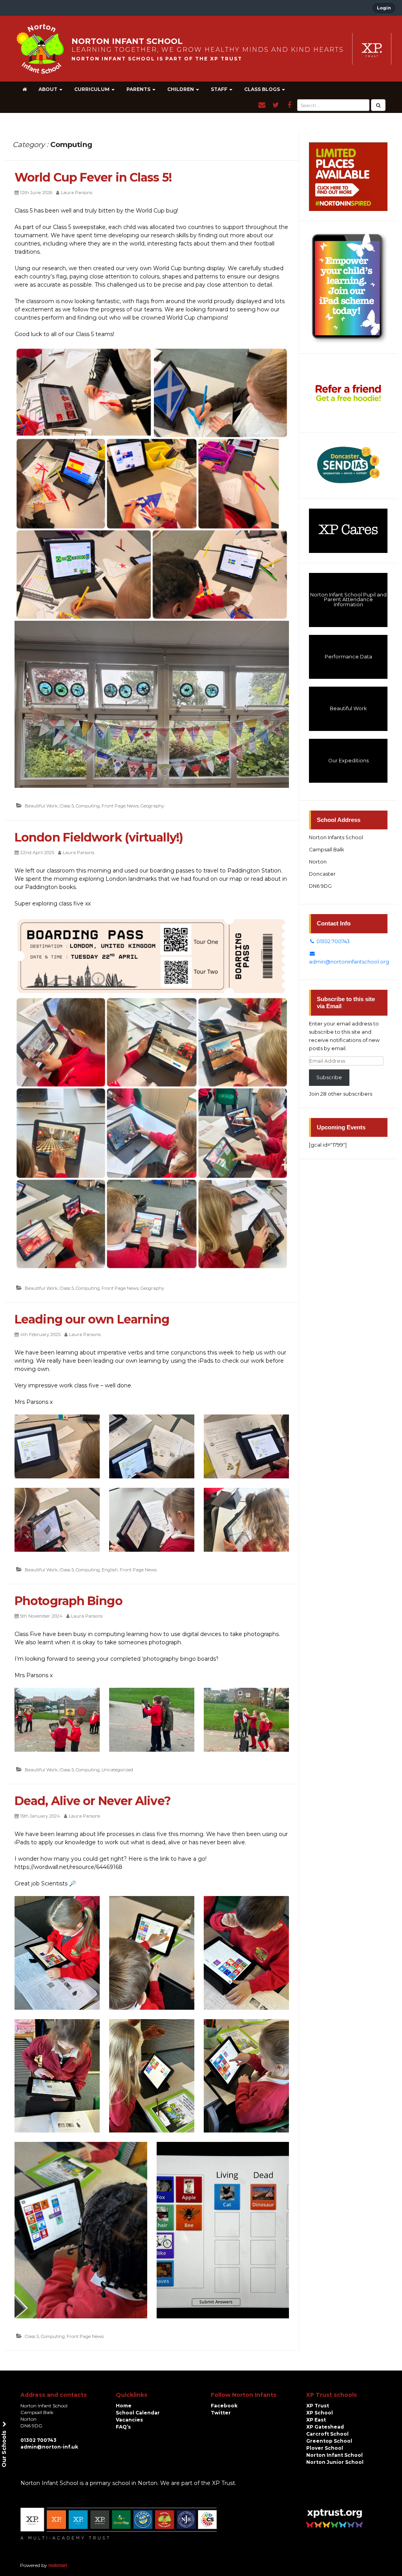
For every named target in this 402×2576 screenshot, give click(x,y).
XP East (316, 2420)
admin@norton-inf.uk (49, 2447)
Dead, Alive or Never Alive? (93, 1801)
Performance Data (348, 657)
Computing (88, 806)
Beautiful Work (41, 806)
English (110, 1570)
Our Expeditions (348, 761)
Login (384, 8)
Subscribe (329, 1077)
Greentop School (329, 2441)
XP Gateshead (325, 2427)
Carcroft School (327, 2434)
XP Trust (318, 2406)
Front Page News (120, 806)
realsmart (58, 2565)
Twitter (221, 2413)
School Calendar (138, 2413)
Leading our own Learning (92, 1319)
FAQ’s (123, 2427)
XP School (320, 2413)
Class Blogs (263, 89)
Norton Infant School (334, 2455)
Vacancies (129, 2420)
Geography (152, 806)
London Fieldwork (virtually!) (99, 837)
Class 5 (67, 806)
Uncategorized (117, 1770)
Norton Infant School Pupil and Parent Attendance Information (348, 600)
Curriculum (92, 89)
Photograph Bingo (69, 1601)
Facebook (224, 2406)
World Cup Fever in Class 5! (93, 177)
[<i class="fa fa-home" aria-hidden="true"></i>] (25, 89)
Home (124, 2406)
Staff (220, 89)
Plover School (325, 2448)
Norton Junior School (335, 2462)
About (48, 89)
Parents (139, 89)
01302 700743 (333, 941)
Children (181, 89)
